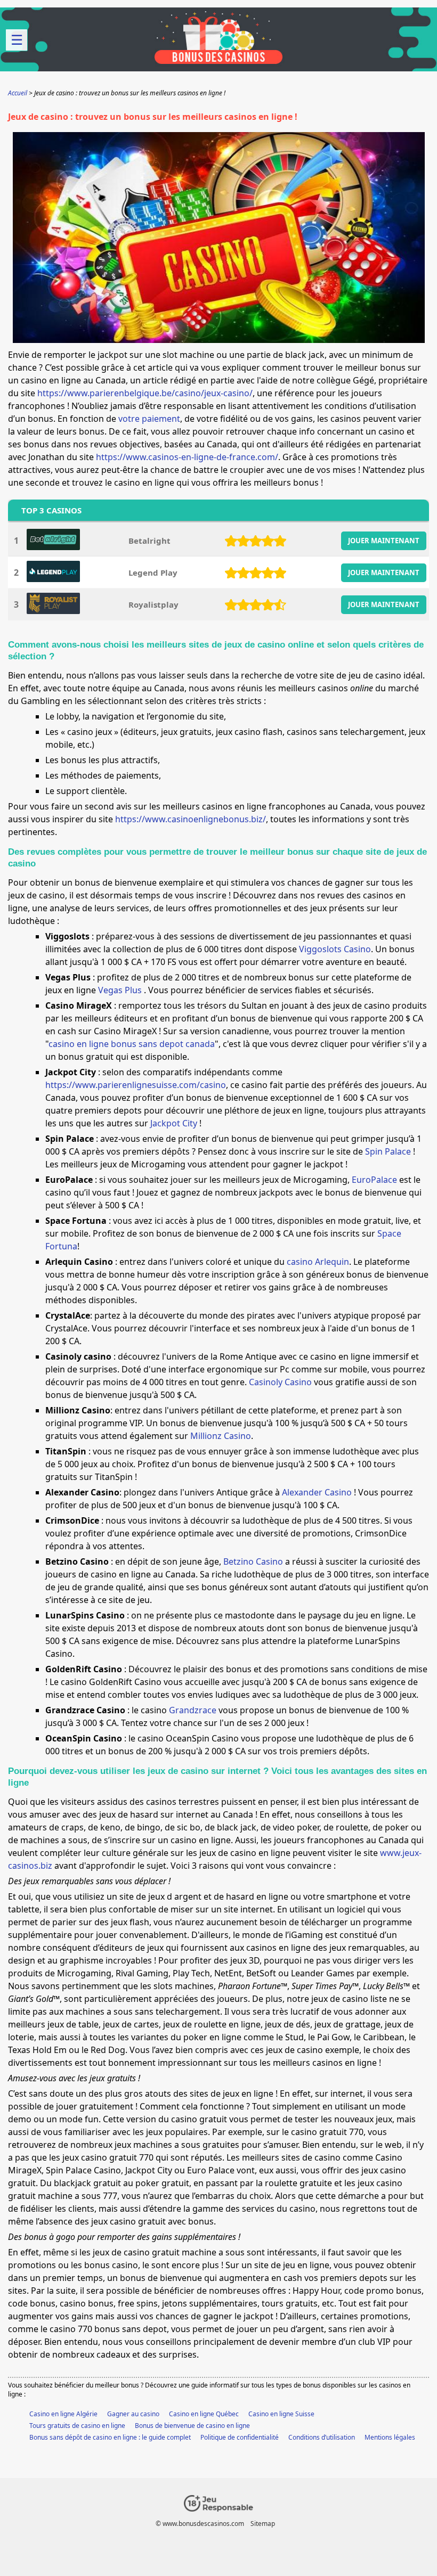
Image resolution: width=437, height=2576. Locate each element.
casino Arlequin (318, 1262)
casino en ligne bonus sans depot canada (132, 1044)
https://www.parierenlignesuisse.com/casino (136, 1085)
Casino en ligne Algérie (63, 2414)
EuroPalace (374, 1180)
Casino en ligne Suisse (281, 2414)
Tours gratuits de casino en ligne (77, 2426)
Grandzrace (193, 1710)
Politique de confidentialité (240, 2437)
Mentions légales (390, 2437)
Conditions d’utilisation (322, 2437)
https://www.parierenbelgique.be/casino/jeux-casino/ (145, 393)
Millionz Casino (221, 1436)
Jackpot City (175, 1123)
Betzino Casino (253, 1561)
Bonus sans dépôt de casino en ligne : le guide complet (110, 2437)
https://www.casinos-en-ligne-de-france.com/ (187, 457)
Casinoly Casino (280, 1382)
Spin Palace (389, 1151)
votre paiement (149, 419)
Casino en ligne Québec (204, 2414)
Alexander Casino (317, 1492)
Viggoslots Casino (335, 949)
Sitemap (263, 2524)
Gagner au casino (133, 2414)
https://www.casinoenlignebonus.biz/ (191, 819)
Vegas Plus (121, 990)
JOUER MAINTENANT (384, 541)
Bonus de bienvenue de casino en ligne (192, 2426)
